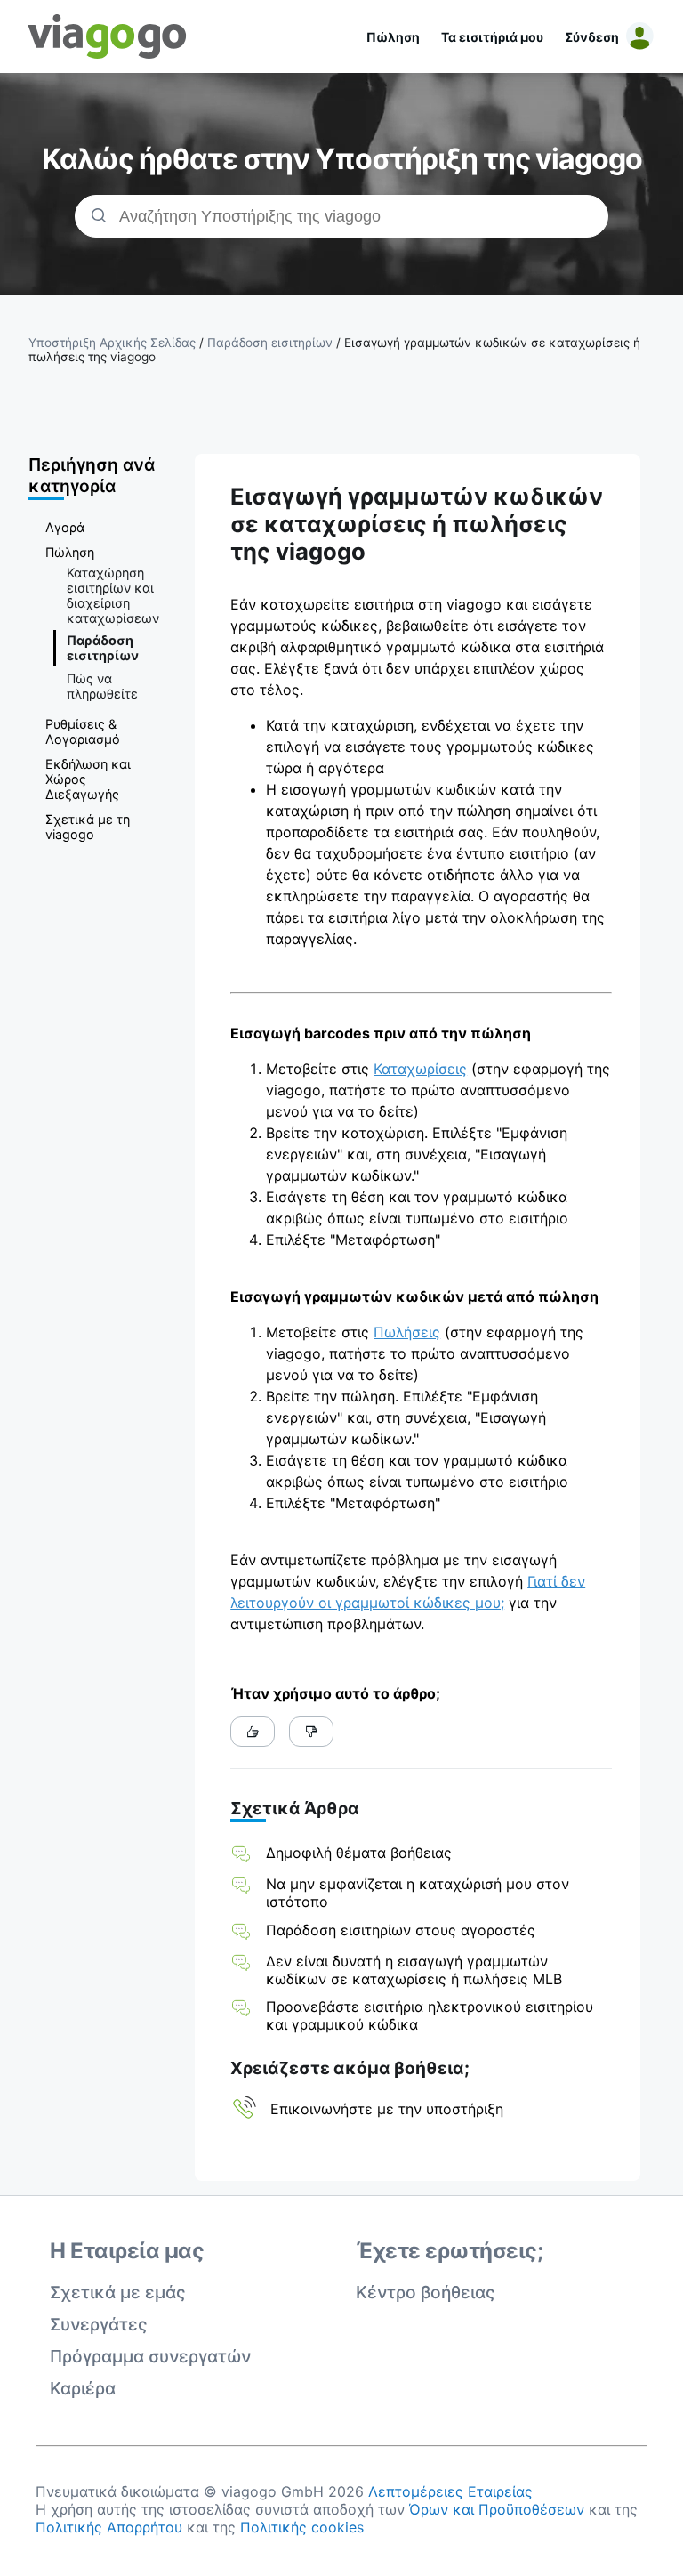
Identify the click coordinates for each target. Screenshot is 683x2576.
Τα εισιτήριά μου (492, 37)
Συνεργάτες (99, 2324)
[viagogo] (108, 36)
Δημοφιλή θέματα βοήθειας (359, 1853)
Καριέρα (83, 2388)
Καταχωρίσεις (420, 1069)
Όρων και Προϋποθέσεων (497, 2509)
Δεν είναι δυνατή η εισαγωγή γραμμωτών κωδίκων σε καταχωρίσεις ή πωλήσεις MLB (414, 1970)
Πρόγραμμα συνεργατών (150, 2356)
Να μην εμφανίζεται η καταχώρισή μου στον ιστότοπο (418, 1893)
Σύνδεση (592, 37)
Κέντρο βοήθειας (426, 2292)
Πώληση (393, 37)
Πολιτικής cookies (302, 2527)
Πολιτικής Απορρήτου (109, 2527)
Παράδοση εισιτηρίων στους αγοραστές (401, 1930)
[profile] (637, 36)
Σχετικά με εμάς (118, 2292)
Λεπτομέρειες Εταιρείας (450, 2491)
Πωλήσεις (407, 1332)
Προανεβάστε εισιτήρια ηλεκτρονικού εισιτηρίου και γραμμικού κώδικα (430, 2015)
